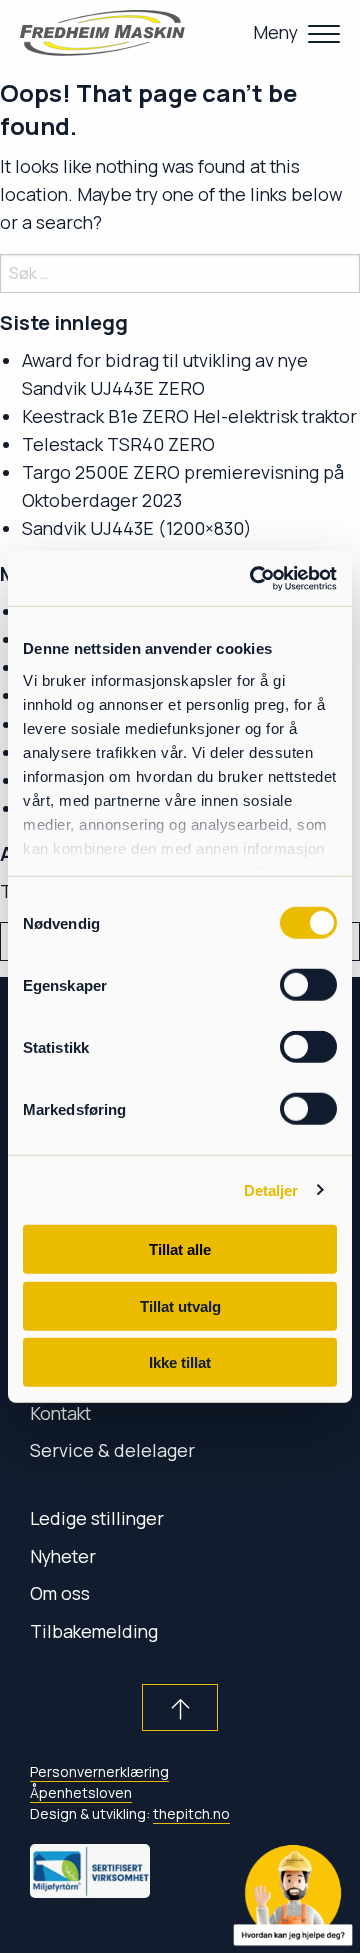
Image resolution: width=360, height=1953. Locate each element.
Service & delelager (112, 1450)
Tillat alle (180, 1249)
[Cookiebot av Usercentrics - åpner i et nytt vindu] (254, 578)
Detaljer (271, 1189)
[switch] (308, 985)
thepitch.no (191, 1813)
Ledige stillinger (97, 1518)
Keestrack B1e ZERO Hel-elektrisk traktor (189, 416)
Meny (275, 32)
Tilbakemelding (94, 1631)
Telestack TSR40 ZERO (118, 444)
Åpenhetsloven (81, 1792)
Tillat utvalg (180, 1305)
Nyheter (63, 1556)
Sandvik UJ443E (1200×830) (137, 528)
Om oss (60, 1593)
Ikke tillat (180, 1362)
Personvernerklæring (99, 1771)
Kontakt (60, 1413)
